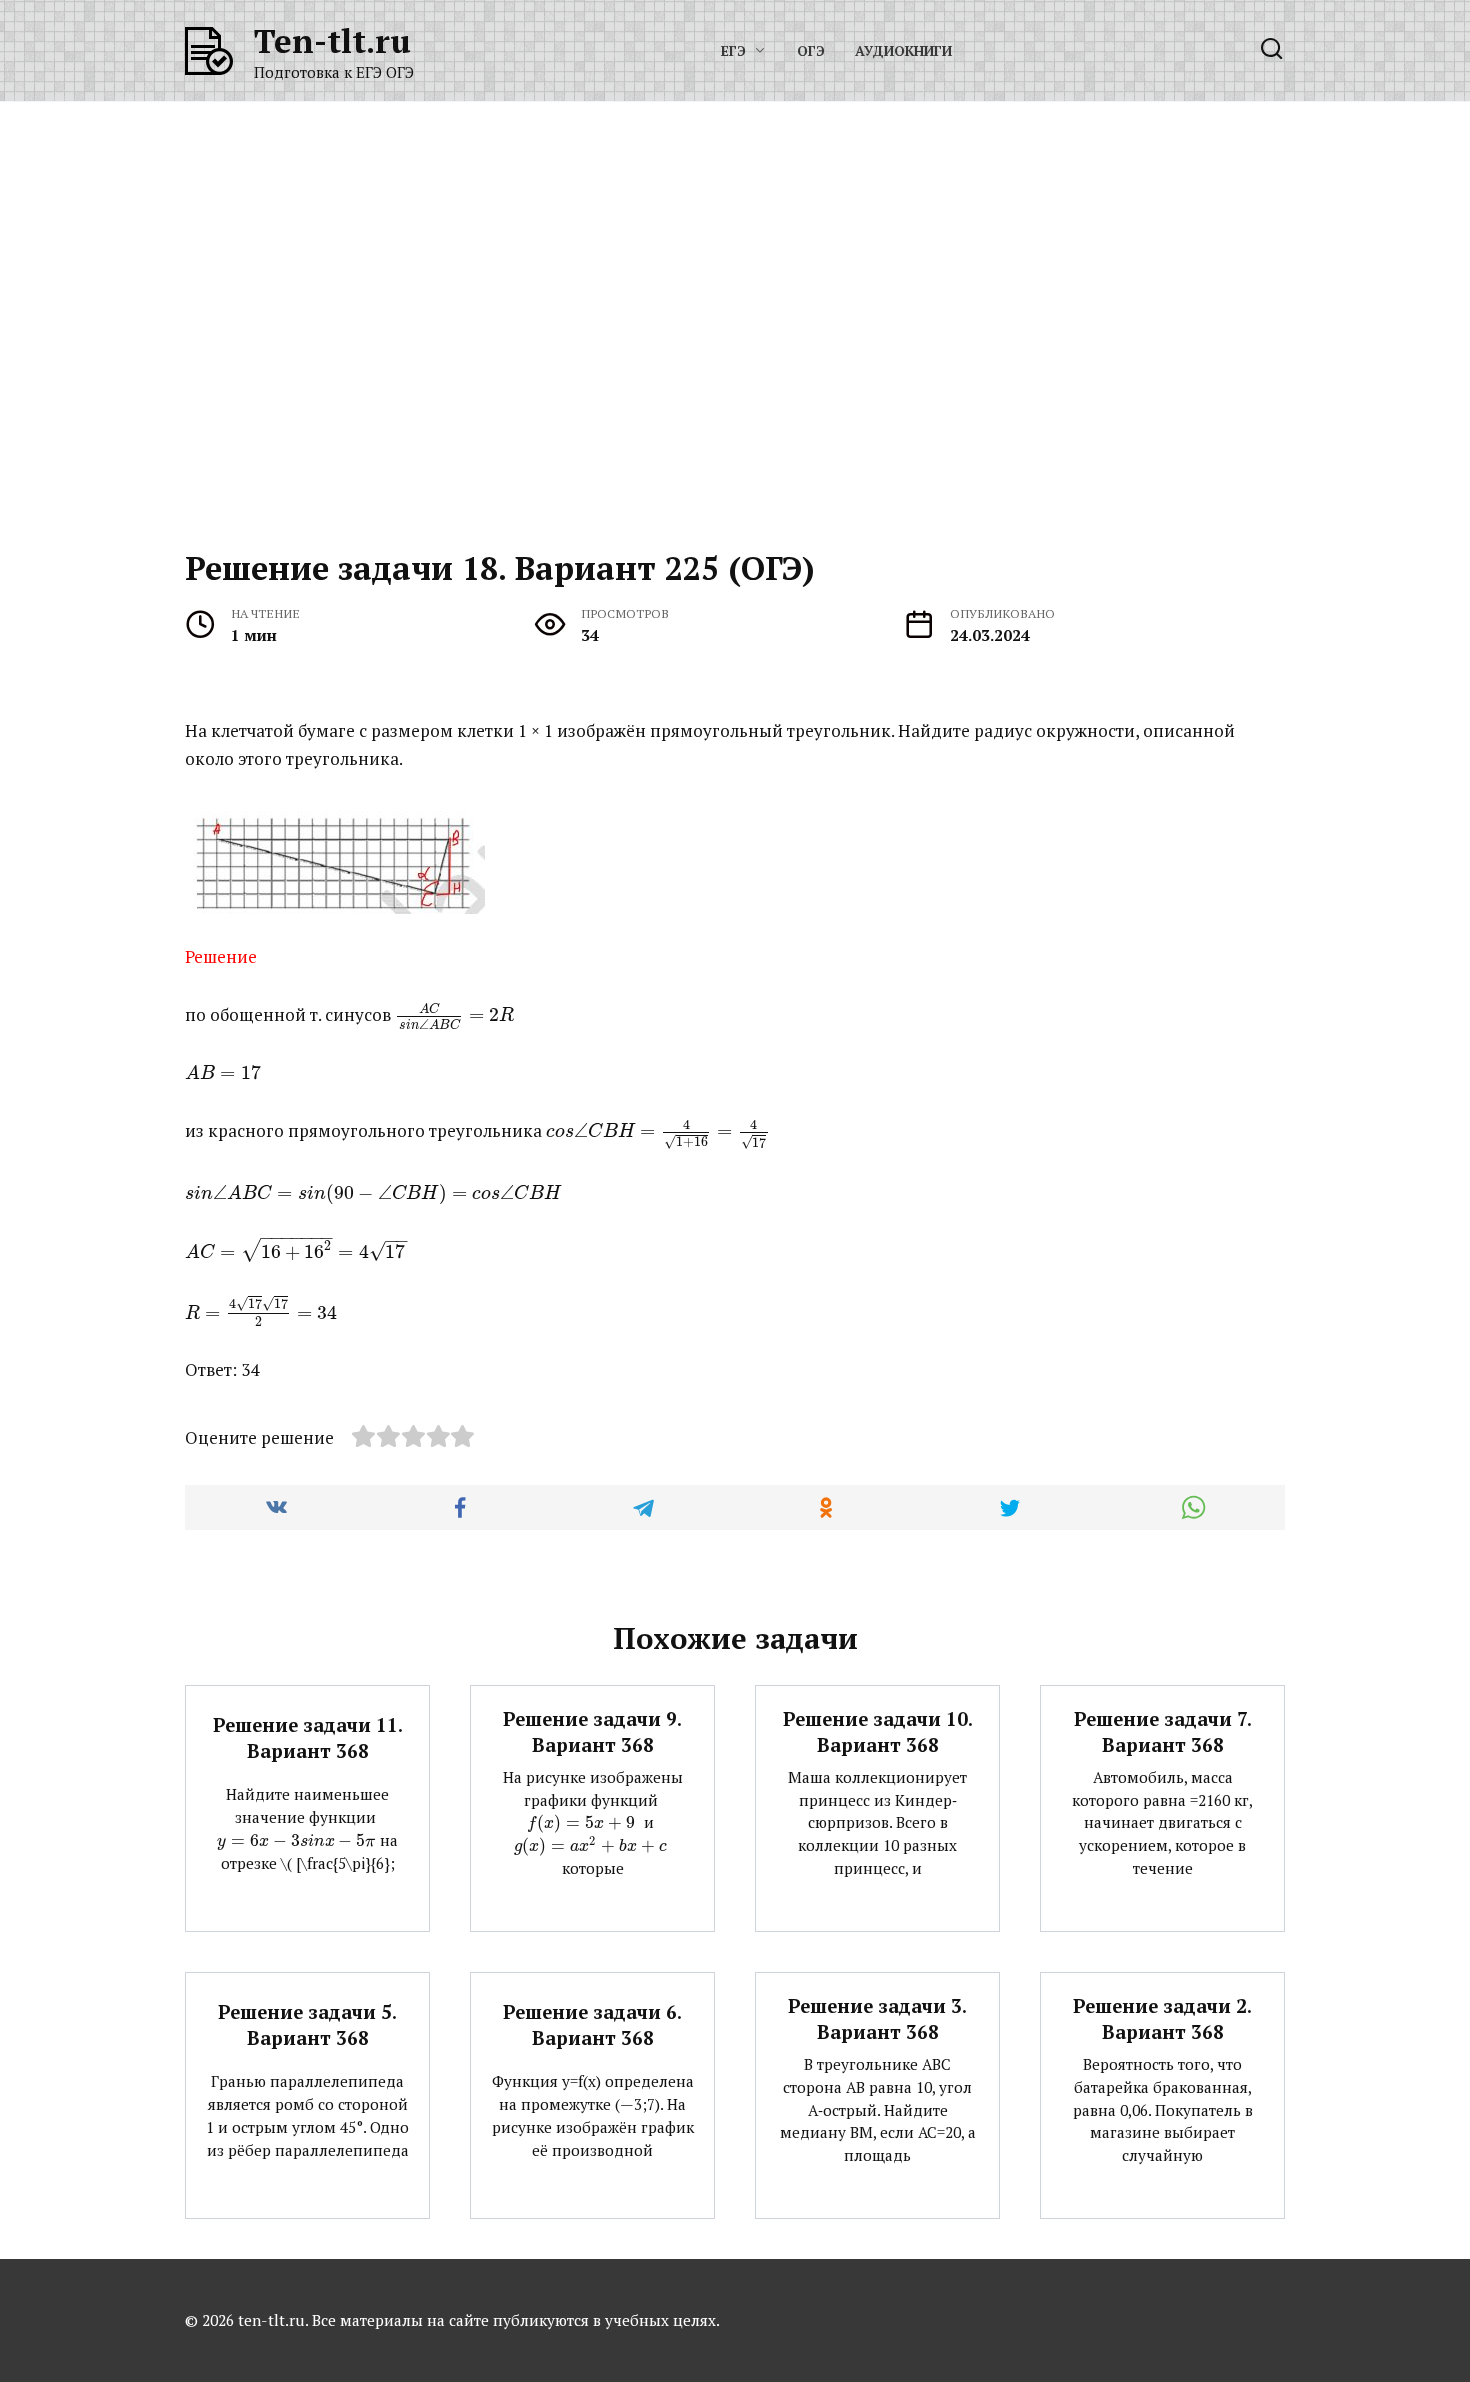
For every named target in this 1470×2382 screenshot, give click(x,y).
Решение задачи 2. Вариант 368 (1162, 2019)
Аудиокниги (903, 51)
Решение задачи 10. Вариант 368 (878, 1732)
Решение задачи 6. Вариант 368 (592, 2025)
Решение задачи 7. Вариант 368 (1163, 1732)
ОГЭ (811, 51)
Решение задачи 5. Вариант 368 (307, 2025)
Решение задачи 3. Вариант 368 (877, 2019)
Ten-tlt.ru (332, 40)
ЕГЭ (733, 51)
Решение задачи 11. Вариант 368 (308, 1737)
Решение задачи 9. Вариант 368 (592, 1732)
